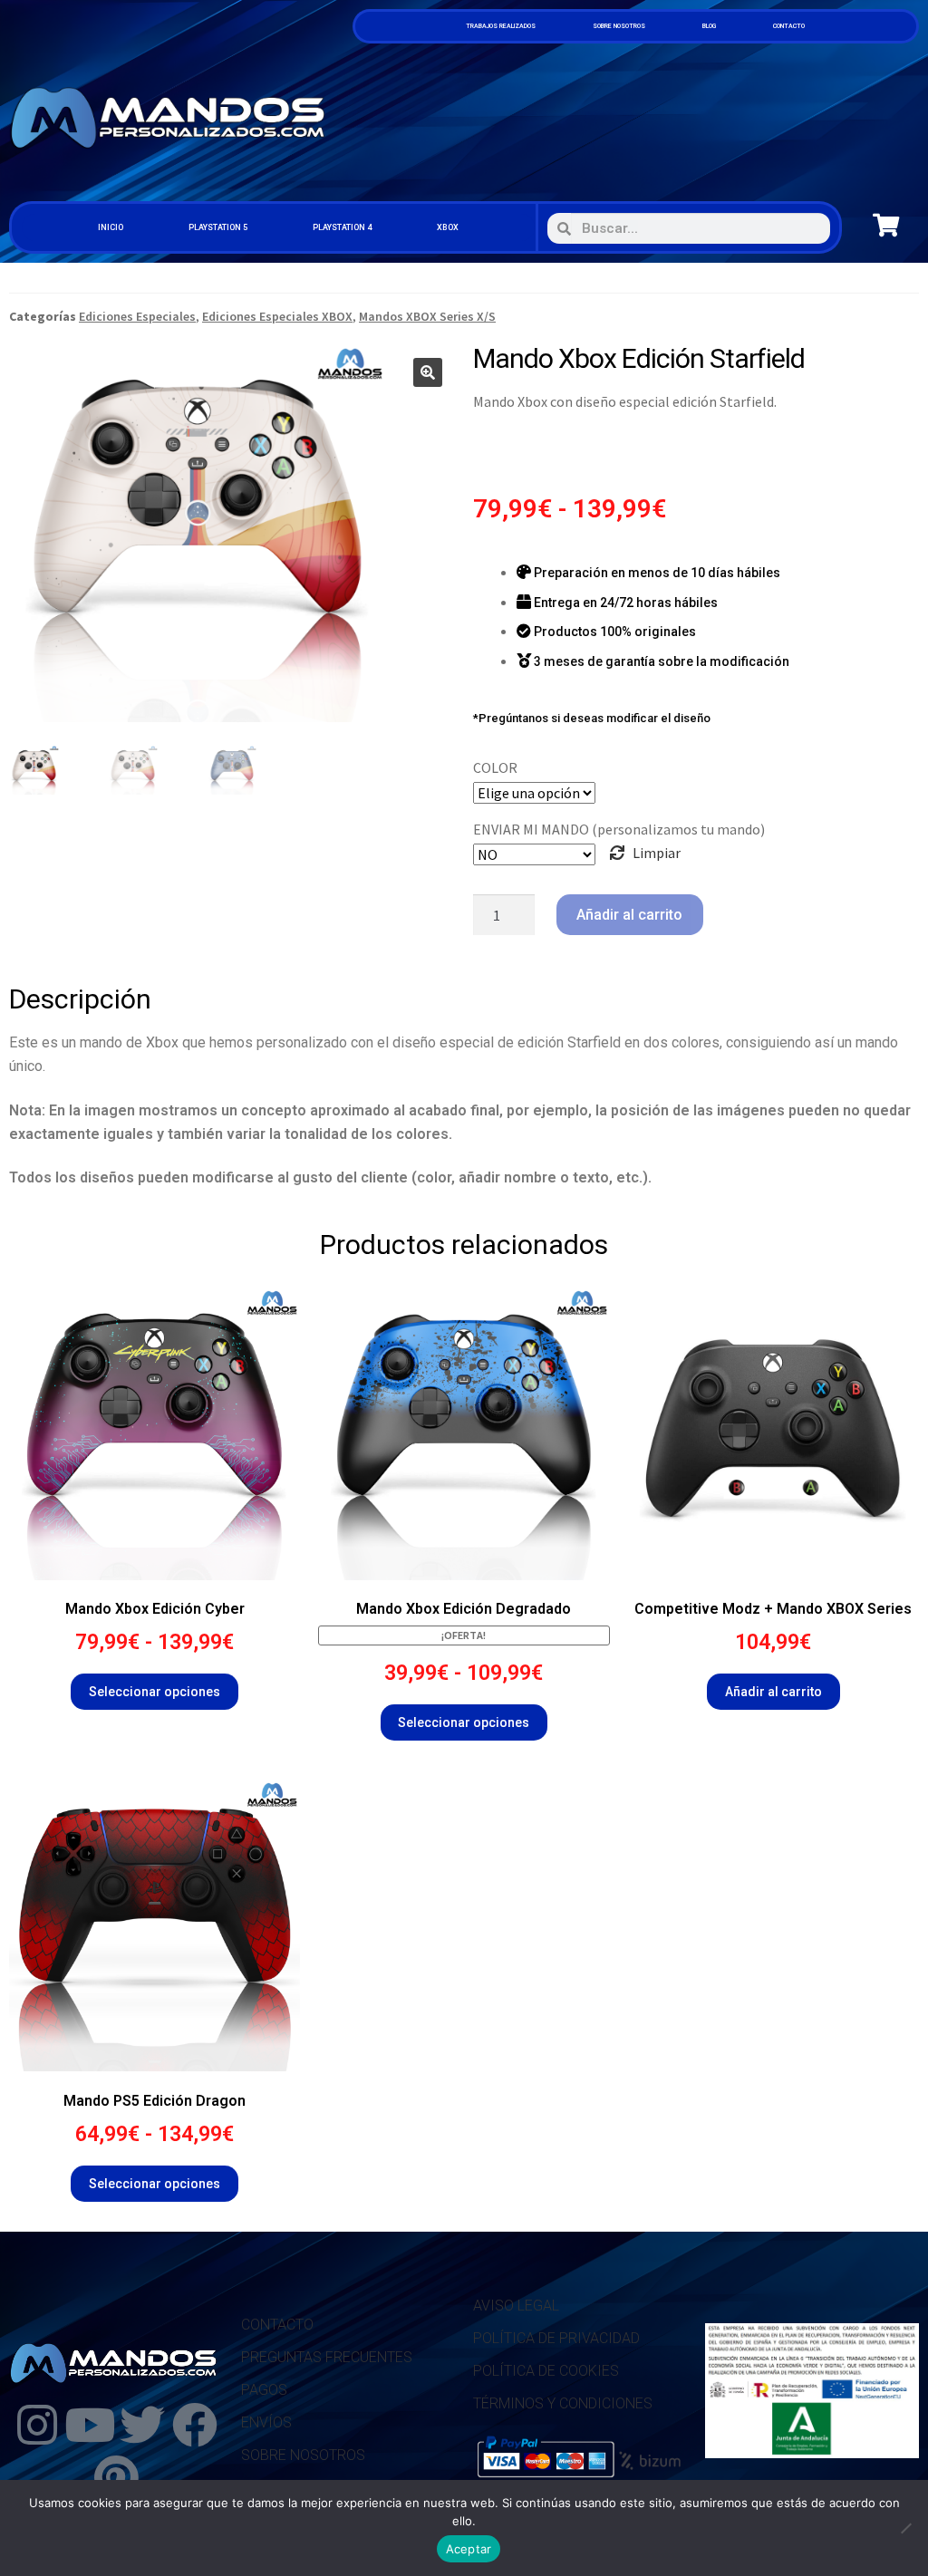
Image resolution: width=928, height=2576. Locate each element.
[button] (428, 372)
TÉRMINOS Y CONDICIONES (563, 2403)
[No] (905, 2528)
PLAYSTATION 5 (218, 227)
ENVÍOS (266, 2422)
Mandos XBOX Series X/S (427, 316)
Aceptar (469, 2549)
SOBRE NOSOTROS (303, 2455)
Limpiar (657, 853)
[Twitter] (142, 2425)
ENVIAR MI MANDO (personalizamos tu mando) (619, 829)
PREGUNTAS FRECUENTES (327, 2357)
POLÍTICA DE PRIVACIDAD (556, 2338)
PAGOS (264, 2390)
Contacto (789, 26)
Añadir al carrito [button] (773, 1692)
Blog (709, 26)
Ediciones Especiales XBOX (277, 316)
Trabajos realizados (501, 26)
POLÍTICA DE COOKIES (546, 2371)
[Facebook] (195, 2425)
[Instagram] (37, 2425)
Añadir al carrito (629, 915)
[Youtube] (90, 2425)
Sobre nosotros (619, 26)
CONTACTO (277, 2325)
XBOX (448, 227)
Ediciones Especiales (137, 316)
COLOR (495, 767)
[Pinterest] (116, 2477)
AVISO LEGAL (516, 2306)
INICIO (111, 227)
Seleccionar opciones (155, 1692)
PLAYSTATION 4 (342, 227)
